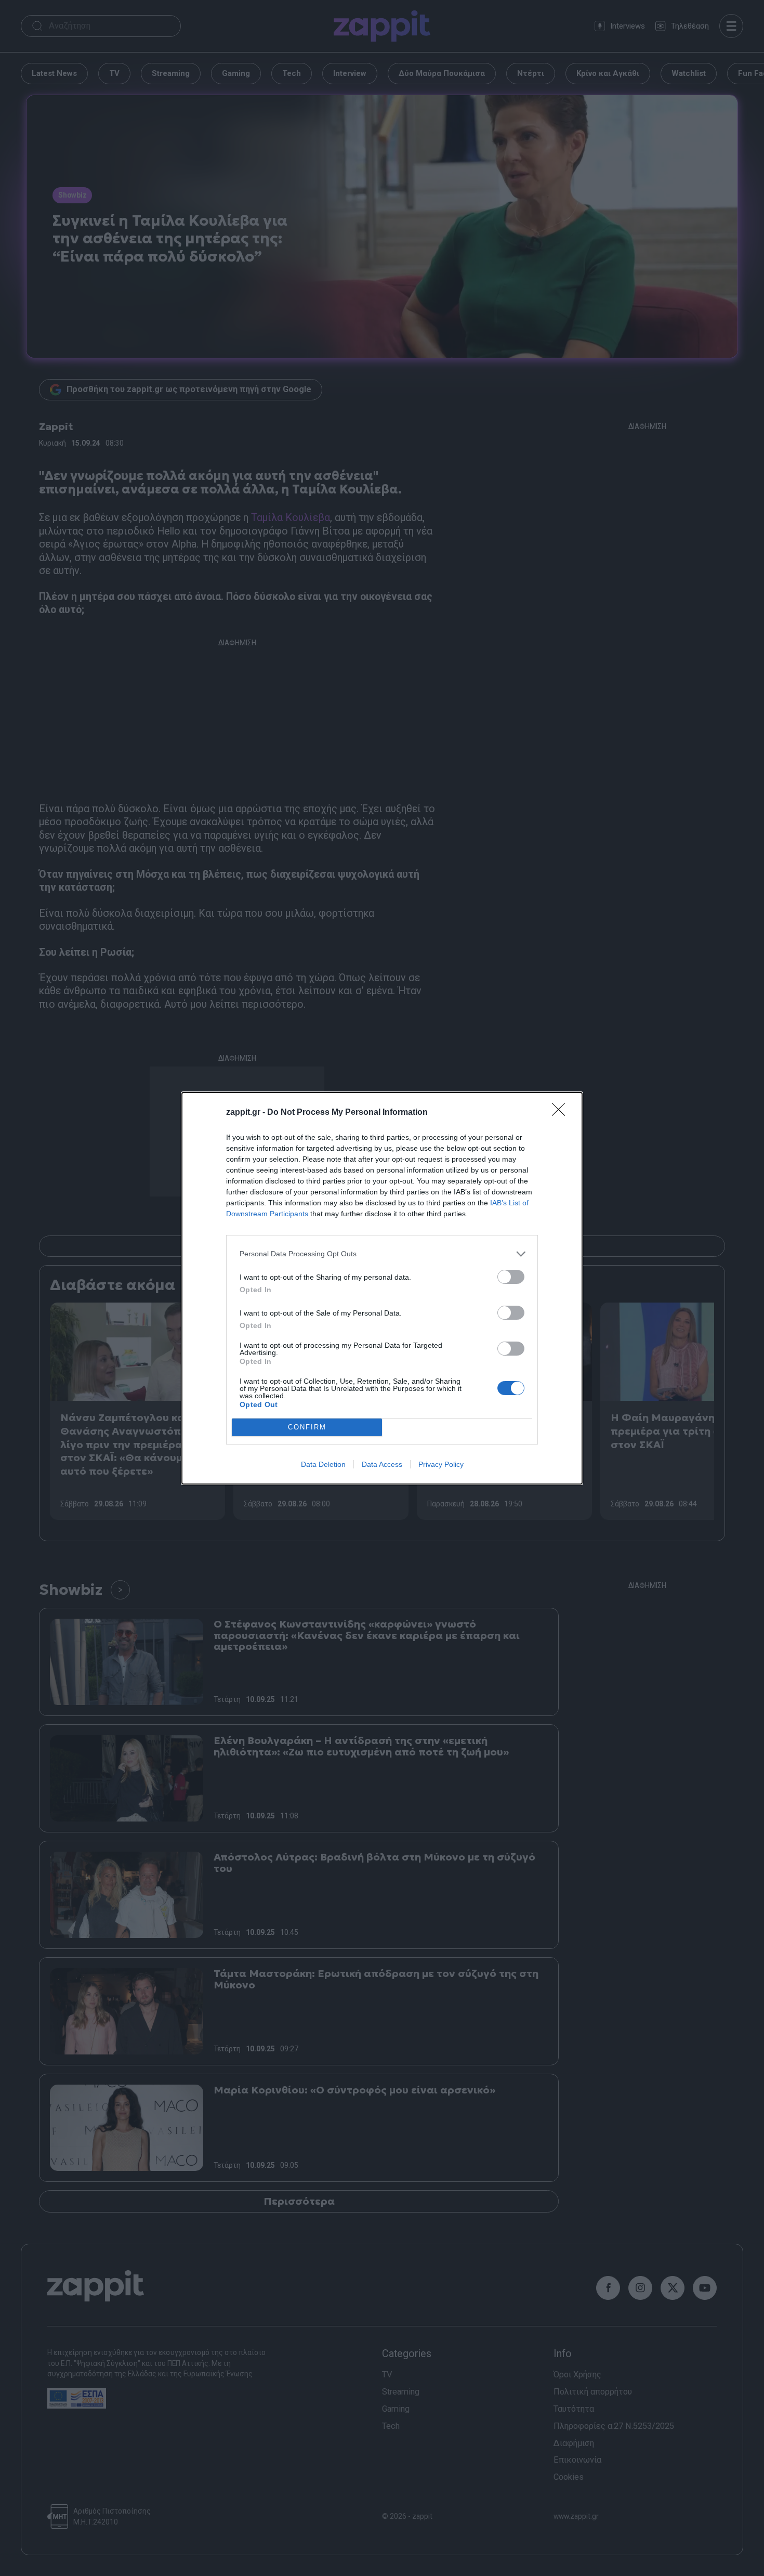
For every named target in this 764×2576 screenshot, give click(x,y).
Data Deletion (323, 1464)
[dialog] (382, 1288)
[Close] (562, 1113)
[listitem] (382, 1254)
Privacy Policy (441, 1464)
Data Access (382, 1464)
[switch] (511, 1277)
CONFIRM (307, 1427)
